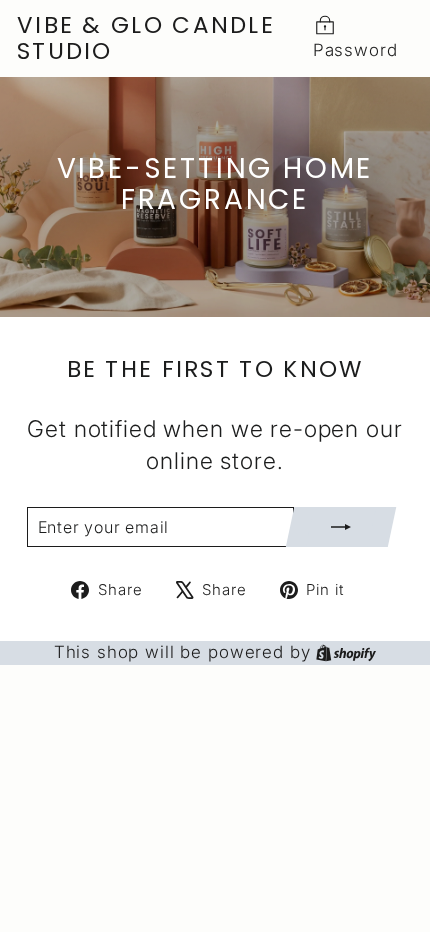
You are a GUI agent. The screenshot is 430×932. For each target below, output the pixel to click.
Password (355, 50)
